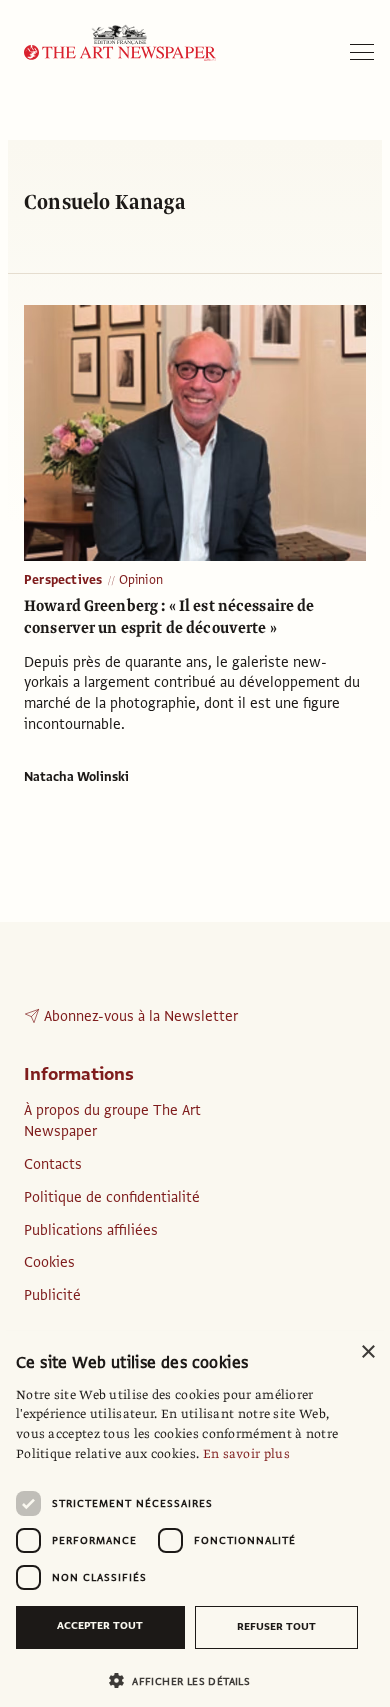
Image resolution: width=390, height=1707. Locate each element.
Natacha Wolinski (76, 777)
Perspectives (63, 580)
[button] (187, 1680)
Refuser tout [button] (276, 1626)
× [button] (367, 1352)
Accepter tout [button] (100, 1625)
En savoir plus (246, 1454)
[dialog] (195, 1519)
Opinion (141, 580)
